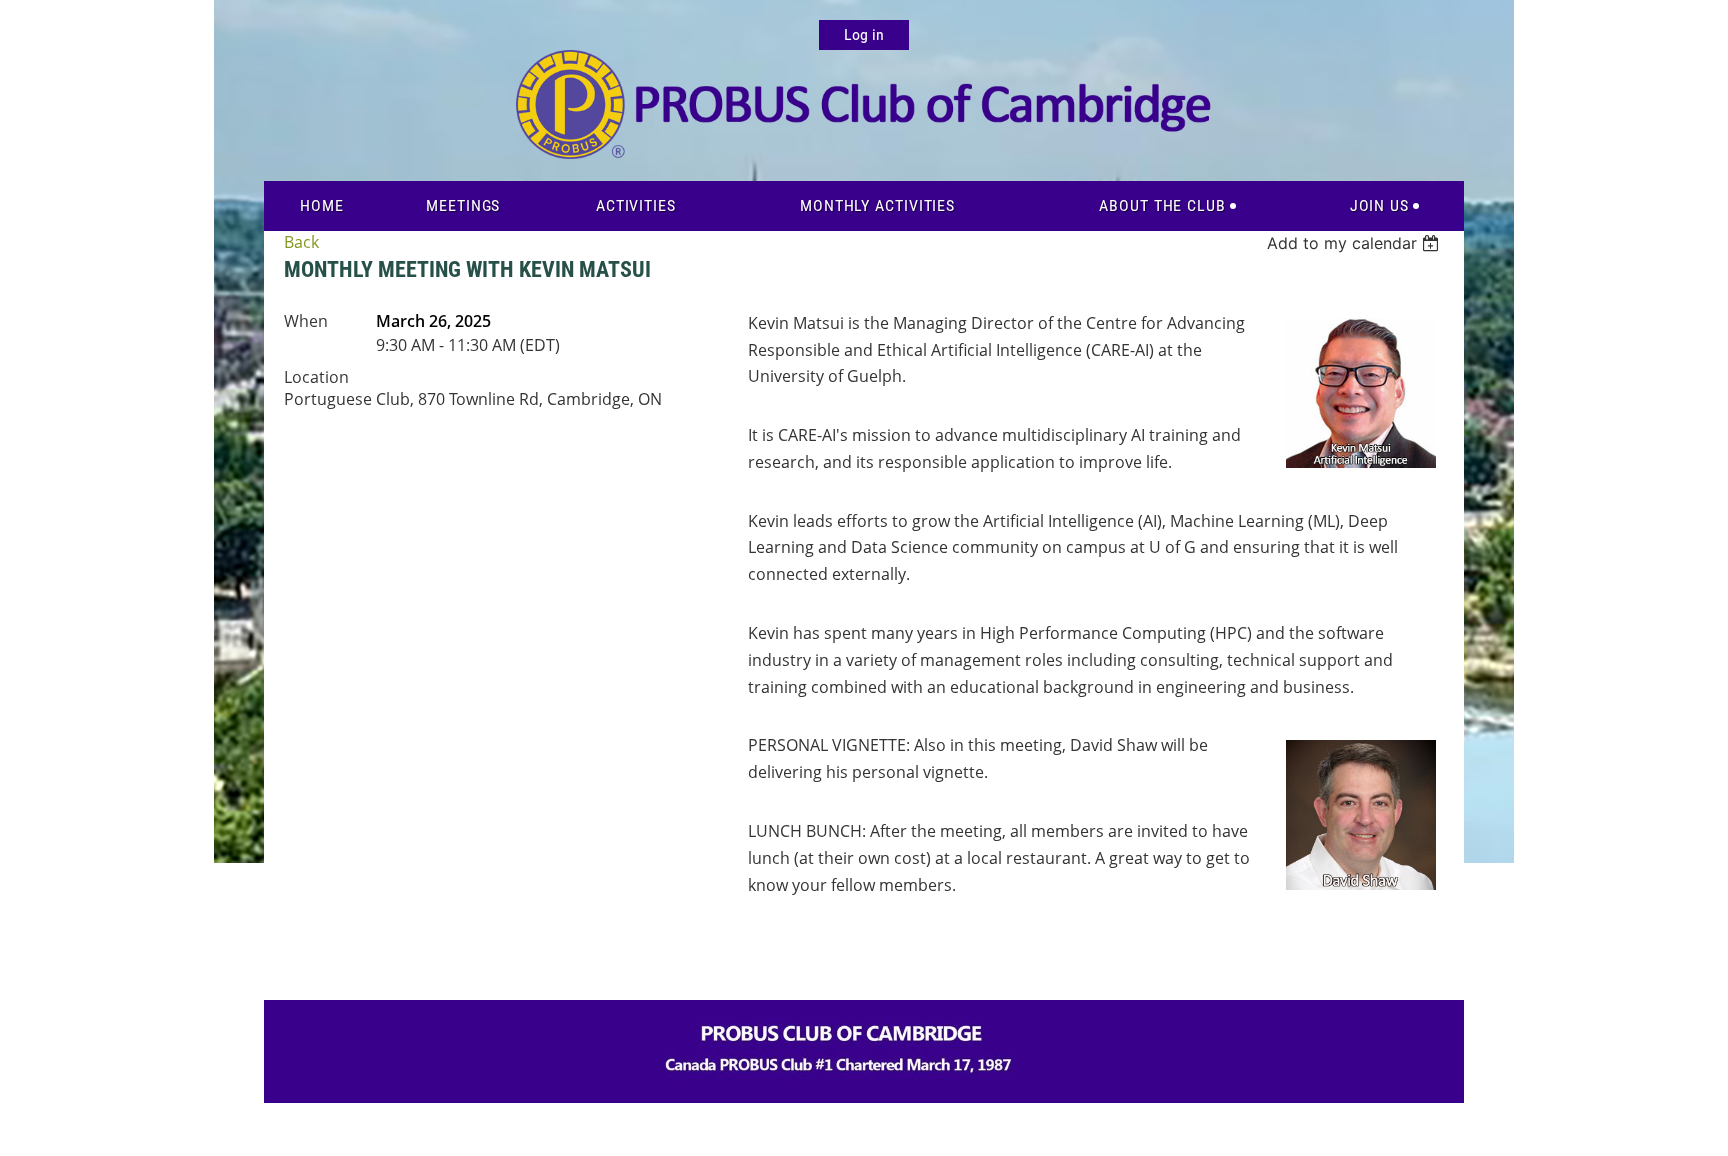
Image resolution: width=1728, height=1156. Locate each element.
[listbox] (1355, 243)
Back (301, 242)
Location (316, 377)
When (306, 321)
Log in (864, 34)
